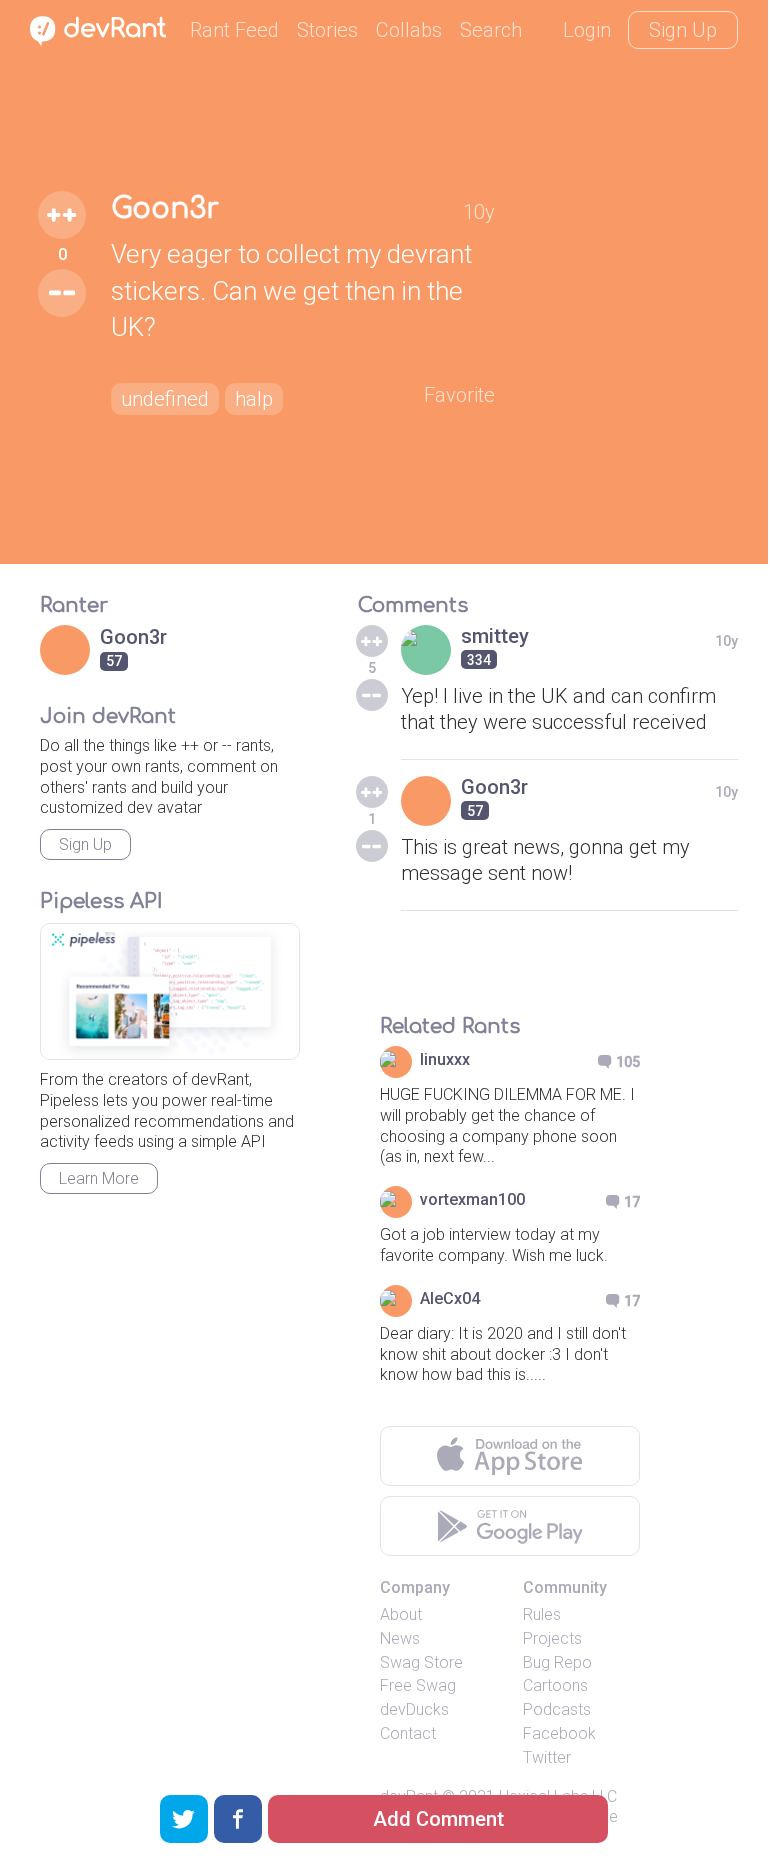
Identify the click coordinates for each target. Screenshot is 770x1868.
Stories (327, 30)
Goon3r (165, 209)
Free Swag (418, 1685)
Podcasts (557, 1709)
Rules (542, 1614)
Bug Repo (557, 1662)
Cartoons (555, 1685)
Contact (408, 1733)
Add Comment (438, 1819)
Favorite (459, 395)
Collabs (409, 30)
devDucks (414, 1709)
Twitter (547, 1757)
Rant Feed (234, 30)
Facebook (559, 1733)
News (400, 1638)
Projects (552, 1638)
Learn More (99, 1178)
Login (587, 30)
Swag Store (421, 1662)
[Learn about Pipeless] (170, 991)
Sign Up (683, 30)
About (401, 1614)
